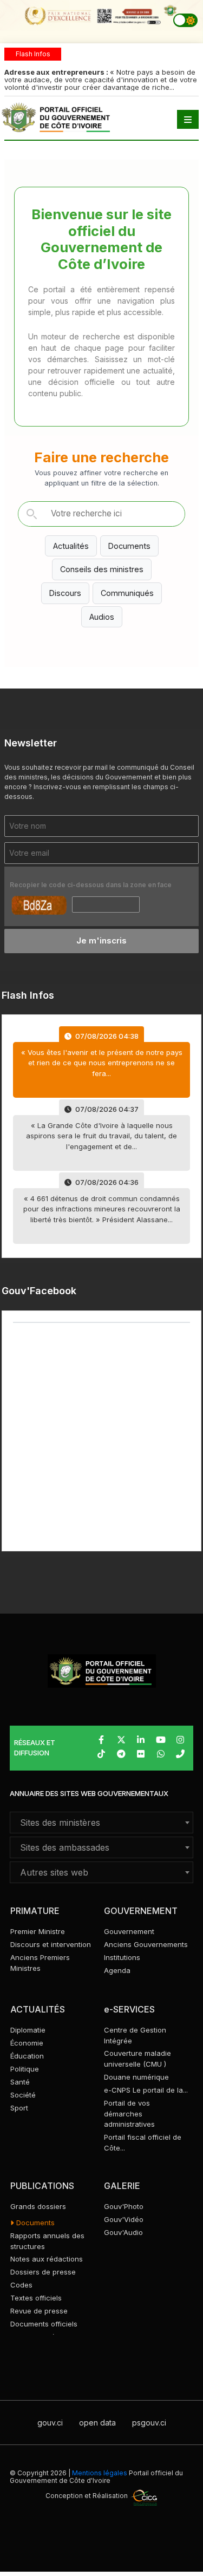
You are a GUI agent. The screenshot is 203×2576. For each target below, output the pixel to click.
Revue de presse (39, 2311)
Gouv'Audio (123, 2232)
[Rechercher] (31, 514)
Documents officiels (44, 2324)
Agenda (117, 1970)
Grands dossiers (38, 2206)
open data (97, 2423)
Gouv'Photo (124, 2206)
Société (23, 2095)
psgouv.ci (149, 2423)
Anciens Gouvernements (146, 1944)
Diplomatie (28, 2030)
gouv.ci (50, 2423)
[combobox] (101, 1823)
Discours (65, 593)
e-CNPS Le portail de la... (146, 2090)
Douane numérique (136, 2077)
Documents (129, 546)
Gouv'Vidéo (124, 2219)
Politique (25, 2069)
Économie (27, 2043)
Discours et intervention (51, 1944)
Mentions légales (100, 2473)
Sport (19, 2108)
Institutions (122, 1957)
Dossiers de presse (43, 2272)
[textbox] (101, 1823)
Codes (21, 2285)
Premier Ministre (38, 1931)
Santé (20, 2082)
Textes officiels (36, 2298)
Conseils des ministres (102, 569)
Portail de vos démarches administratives (129, 2114)
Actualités (71, 546)
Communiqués (127, 593)
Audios (102, 617)
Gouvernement (129, 1931)
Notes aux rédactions (47, 2259)
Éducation (27, 2056)
